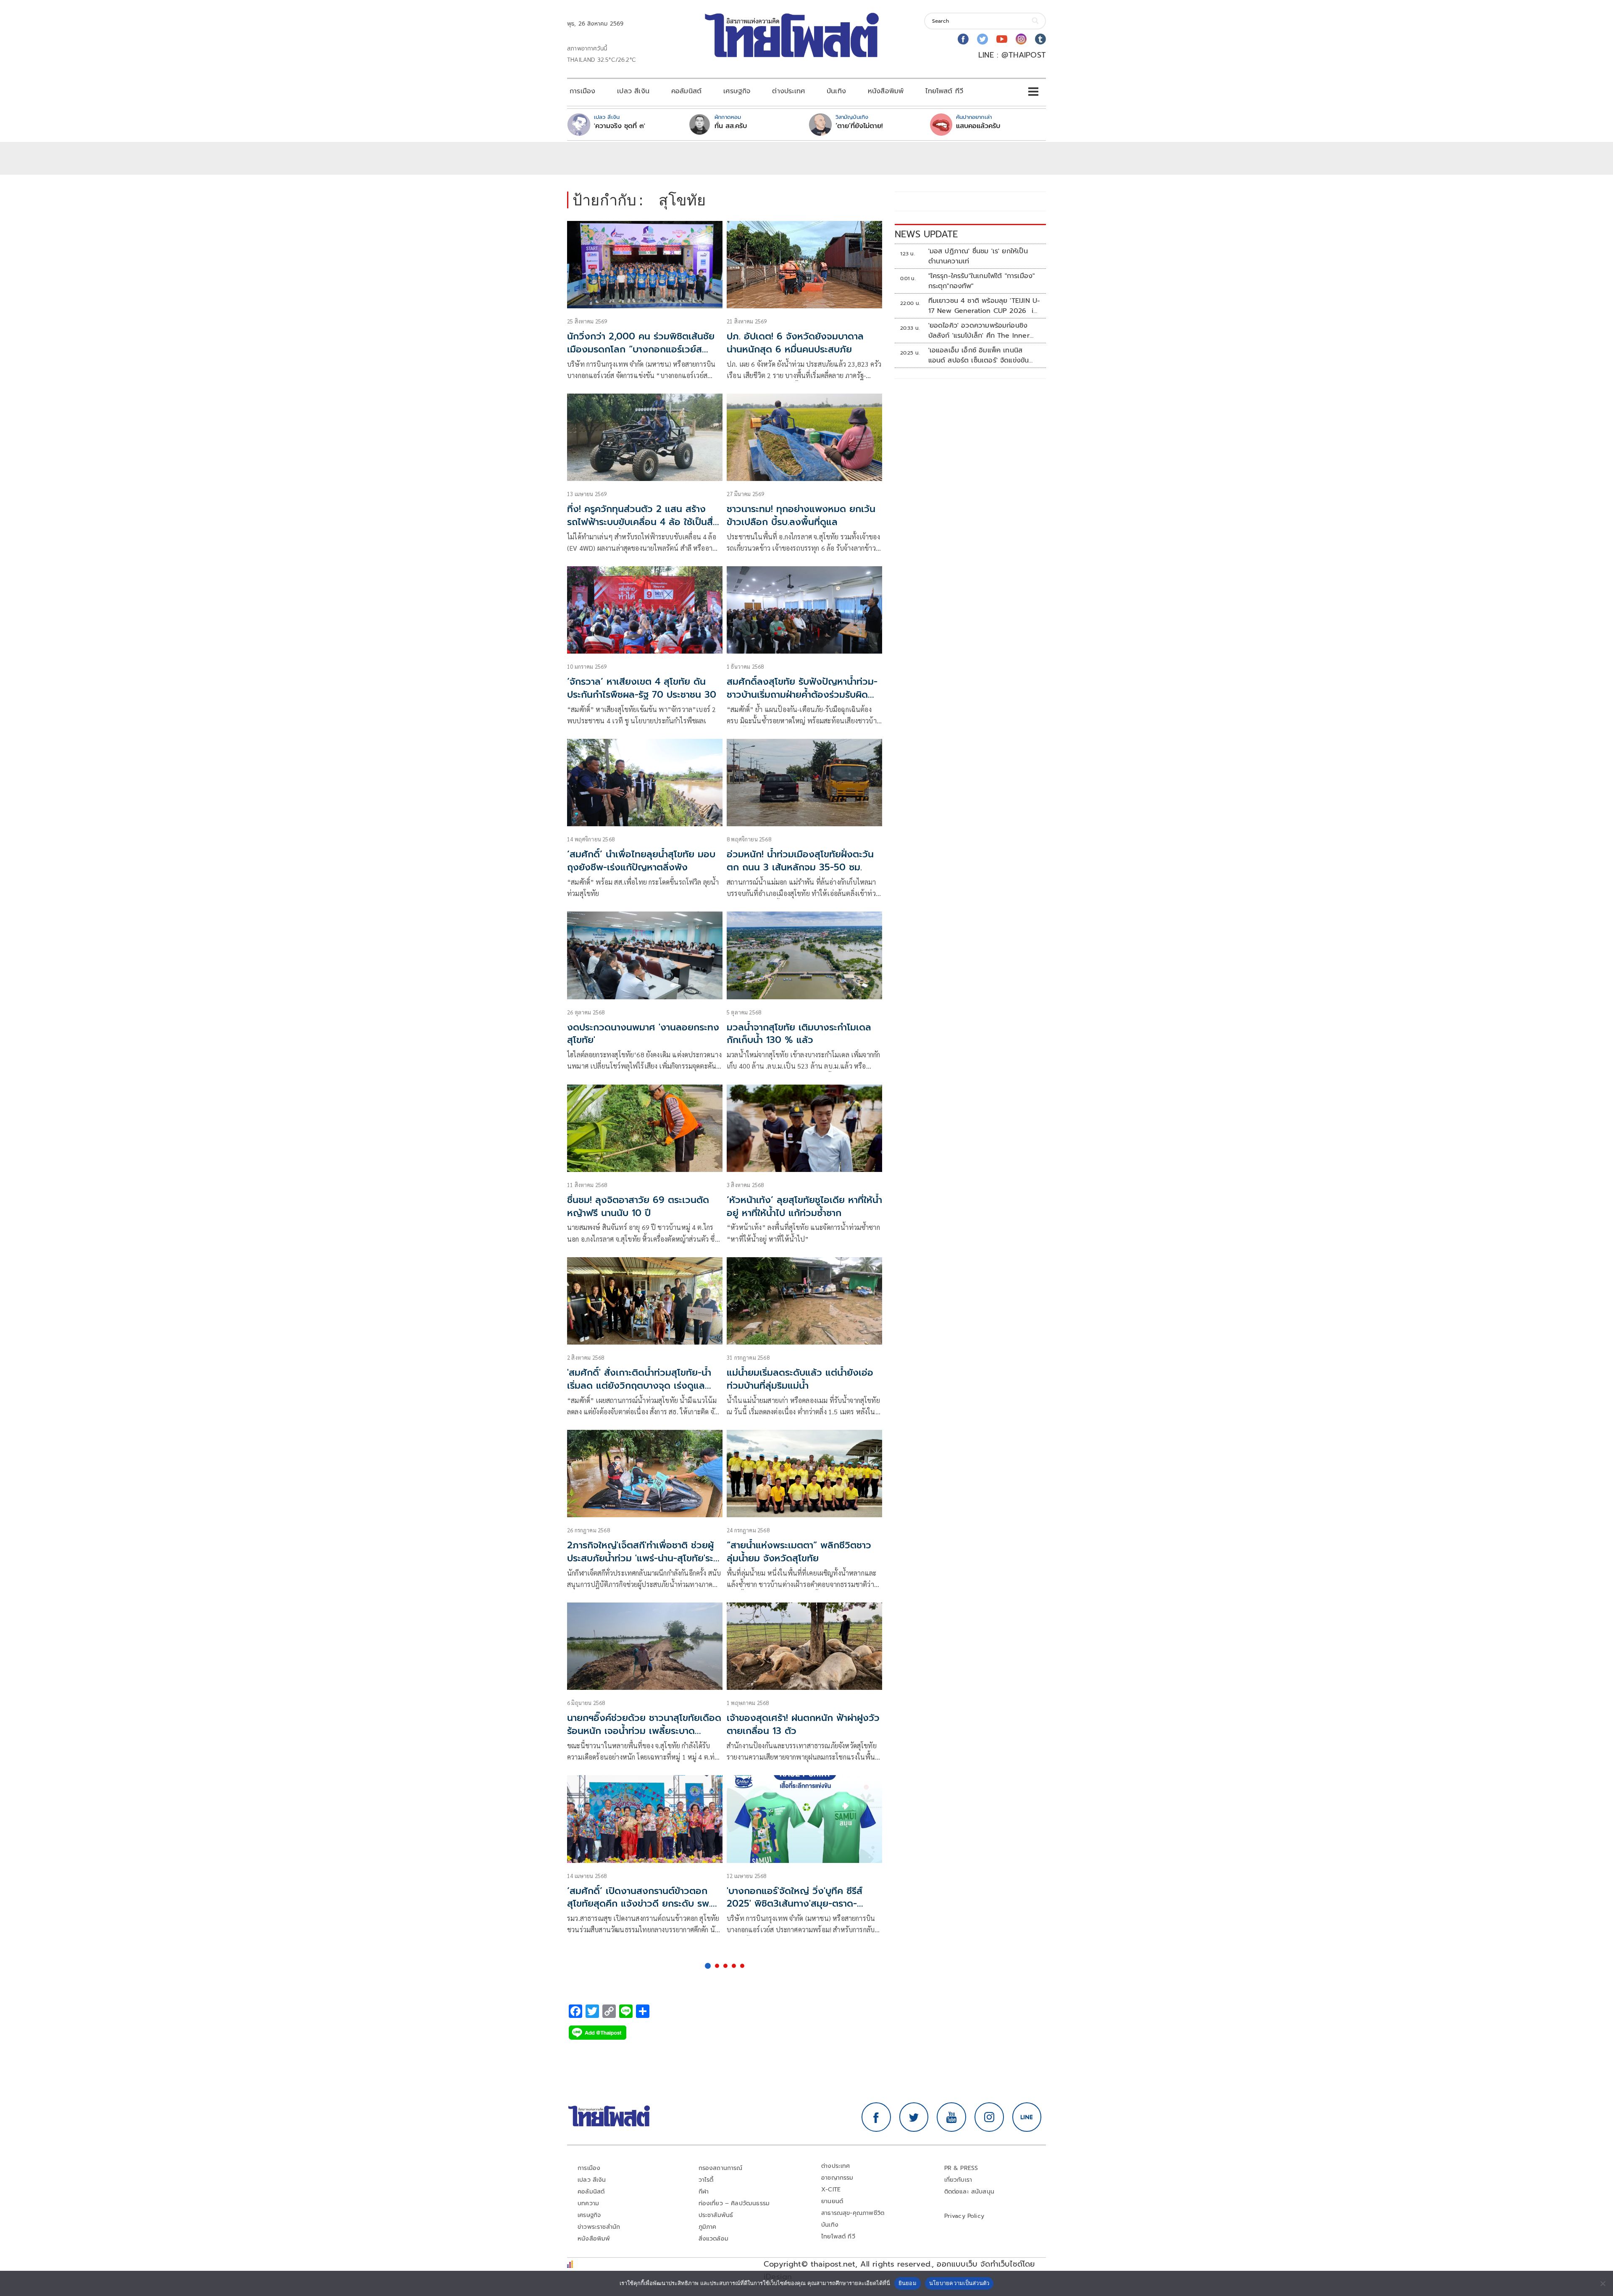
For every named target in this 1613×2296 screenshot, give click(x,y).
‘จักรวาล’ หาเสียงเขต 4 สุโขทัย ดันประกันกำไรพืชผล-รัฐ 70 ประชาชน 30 (642, 688)
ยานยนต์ (832, 2201)
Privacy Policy (964, 2216)
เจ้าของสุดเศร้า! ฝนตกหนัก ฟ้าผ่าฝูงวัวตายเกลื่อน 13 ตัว (803, 1724)
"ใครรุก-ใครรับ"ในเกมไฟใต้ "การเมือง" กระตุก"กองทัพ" (982, 281)
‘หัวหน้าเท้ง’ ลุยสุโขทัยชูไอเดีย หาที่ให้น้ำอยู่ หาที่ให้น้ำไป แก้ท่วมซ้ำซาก (804, 1206)
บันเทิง (836, 91)
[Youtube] (1002, 39)
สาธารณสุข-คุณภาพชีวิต (853, 2213)
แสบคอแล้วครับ (978, 126)
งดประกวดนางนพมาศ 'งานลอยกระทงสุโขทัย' (643, 1034)
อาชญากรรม (837, 2178)
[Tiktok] (1040, 39)
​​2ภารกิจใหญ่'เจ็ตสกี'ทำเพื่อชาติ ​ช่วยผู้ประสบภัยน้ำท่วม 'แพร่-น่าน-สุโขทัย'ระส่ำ (640, 1558)
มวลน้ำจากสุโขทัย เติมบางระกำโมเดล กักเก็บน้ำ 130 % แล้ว (799, 1034)
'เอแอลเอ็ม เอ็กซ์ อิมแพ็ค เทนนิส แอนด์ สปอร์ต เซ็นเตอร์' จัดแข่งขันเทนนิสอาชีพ (979, 355)
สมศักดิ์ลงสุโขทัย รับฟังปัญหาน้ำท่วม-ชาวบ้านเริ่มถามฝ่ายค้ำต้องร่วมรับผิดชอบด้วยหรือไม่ (802, 695)
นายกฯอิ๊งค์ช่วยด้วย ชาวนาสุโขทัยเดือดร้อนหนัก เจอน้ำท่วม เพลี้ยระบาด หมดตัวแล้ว (644, 1731)
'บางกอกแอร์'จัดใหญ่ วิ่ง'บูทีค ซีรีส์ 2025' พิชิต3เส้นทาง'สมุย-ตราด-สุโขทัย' (795, 1904)
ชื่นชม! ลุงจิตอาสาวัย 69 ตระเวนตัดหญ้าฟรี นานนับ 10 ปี (638, 1206)
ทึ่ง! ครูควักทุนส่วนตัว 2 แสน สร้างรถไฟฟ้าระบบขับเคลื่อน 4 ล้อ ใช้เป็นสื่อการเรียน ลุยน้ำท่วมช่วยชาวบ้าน (643, 522)
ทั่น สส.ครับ (731, 126)
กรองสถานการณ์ (721, 2168)
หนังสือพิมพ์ (886, 91)
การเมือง (582, 91)
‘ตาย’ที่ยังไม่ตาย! (859, 126)
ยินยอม (908, 2283)
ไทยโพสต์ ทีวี (944, 91)
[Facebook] (963, 39)
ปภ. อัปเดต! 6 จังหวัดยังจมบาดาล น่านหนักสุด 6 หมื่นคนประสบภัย (795, 343)
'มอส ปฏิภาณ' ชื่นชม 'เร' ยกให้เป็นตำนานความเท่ (978, 256)
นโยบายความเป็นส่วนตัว (959, 2283)
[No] (1602, 2283)
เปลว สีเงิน (633, 91)
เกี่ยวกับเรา (958, 2180)
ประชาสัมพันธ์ (716, 2215)
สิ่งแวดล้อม (713, 2239)
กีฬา (704, 2192)
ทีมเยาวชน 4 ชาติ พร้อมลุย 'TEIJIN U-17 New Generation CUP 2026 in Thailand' (984, 306)
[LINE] (1027, 2117)
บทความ (588, 2203)
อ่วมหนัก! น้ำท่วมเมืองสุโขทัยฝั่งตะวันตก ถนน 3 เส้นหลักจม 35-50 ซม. (800, 861)
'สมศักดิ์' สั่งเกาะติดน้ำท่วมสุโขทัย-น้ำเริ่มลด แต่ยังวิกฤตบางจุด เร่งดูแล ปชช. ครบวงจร (639, 1386)
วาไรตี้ (706, 2180)
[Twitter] (983, 39)
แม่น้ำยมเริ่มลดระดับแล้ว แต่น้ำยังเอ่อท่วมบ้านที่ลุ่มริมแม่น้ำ (800, 1379)
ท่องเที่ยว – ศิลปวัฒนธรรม (734, 2203)
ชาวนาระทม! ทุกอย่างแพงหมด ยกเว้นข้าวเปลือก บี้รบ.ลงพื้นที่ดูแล (801, 515)
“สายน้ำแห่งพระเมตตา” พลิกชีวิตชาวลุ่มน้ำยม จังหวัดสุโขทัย (799, 1552)
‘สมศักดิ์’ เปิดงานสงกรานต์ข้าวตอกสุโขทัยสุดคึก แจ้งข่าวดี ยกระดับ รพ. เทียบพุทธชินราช (639, 1904)
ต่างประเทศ (788, 91)
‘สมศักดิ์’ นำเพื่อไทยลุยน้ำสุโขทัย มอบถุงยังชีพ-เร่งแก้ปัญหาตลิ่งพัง (641, 861)
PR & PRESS (961, 2168)
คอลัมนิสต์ (686, 91)
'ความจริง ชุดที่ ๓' (620, 126)
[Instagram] (1021, 39)
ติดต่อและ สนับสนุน (969, 2192)
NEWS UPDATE (926, 234)
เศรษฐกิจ (737, 91)
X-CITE (831, 2190)
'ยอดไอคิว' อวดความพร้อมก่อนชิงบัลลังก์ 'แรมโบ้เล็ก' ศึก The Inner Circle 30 (979, 331)
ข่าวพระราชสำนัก (599, 2227)
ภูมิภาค (708, 2227)
